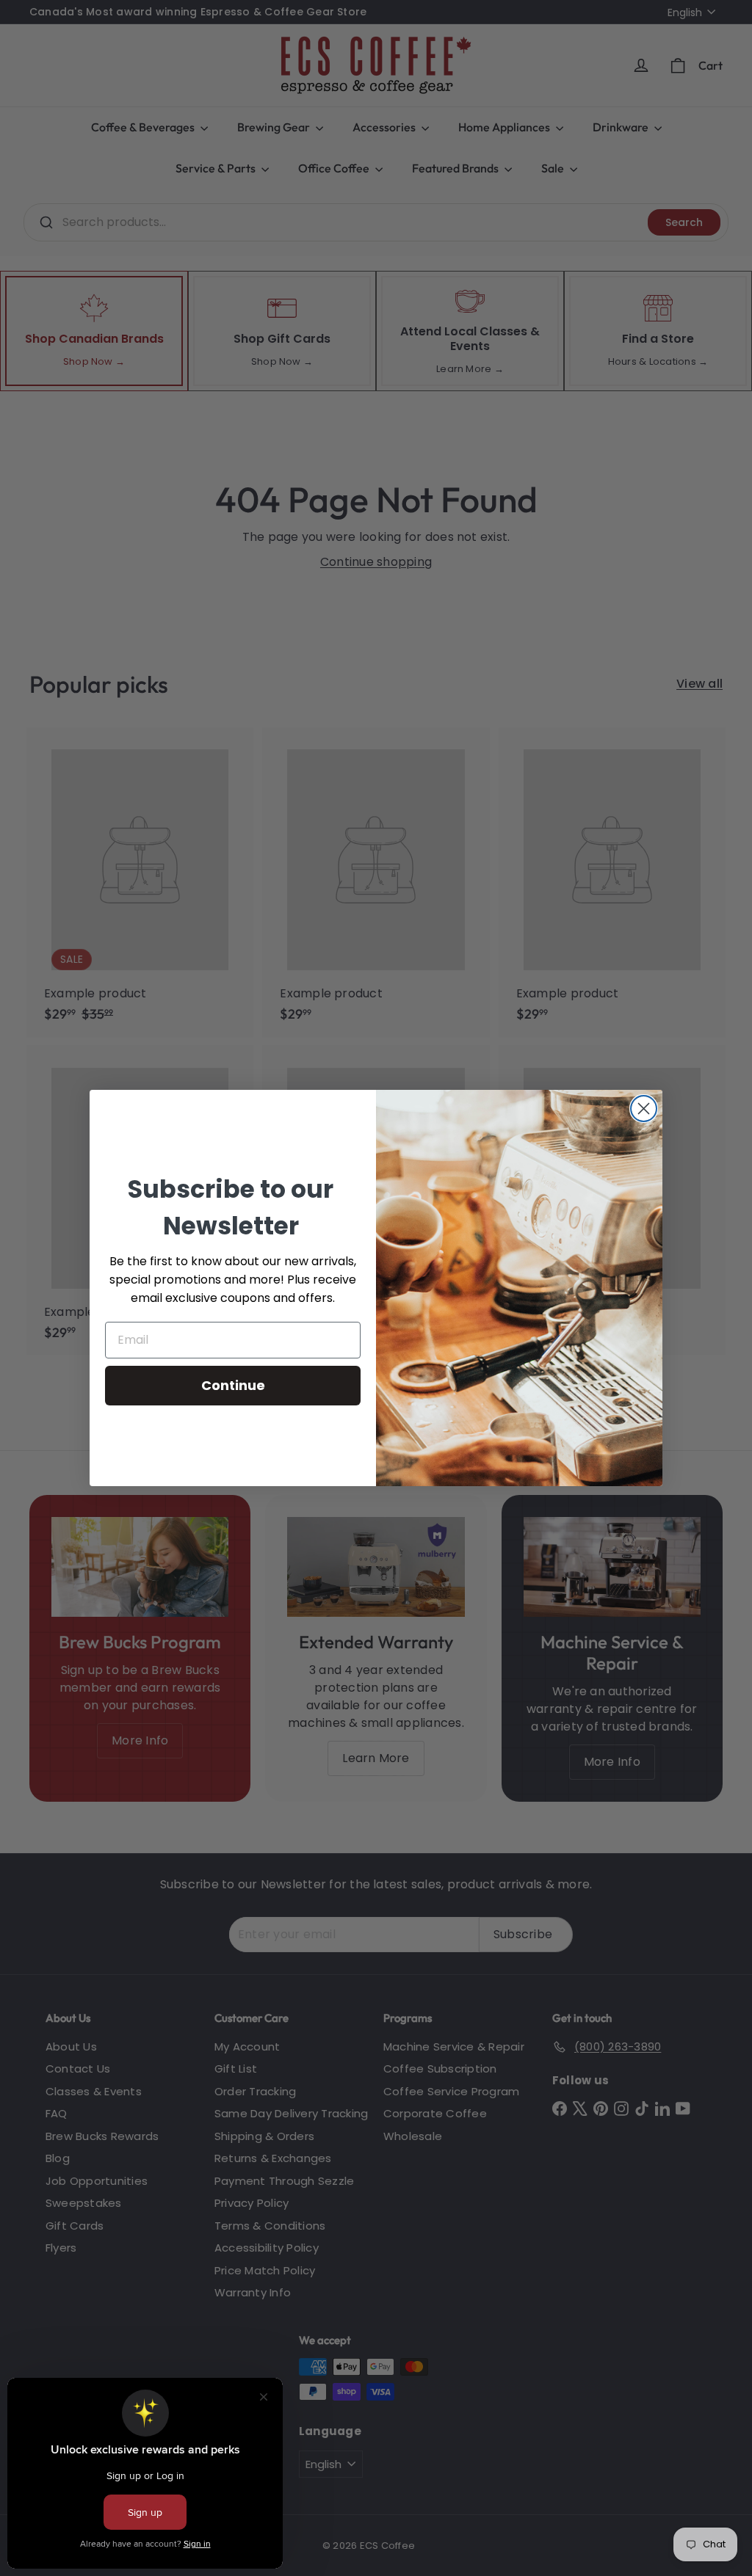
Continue (233, 1385)
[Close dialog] (644, 1109)
